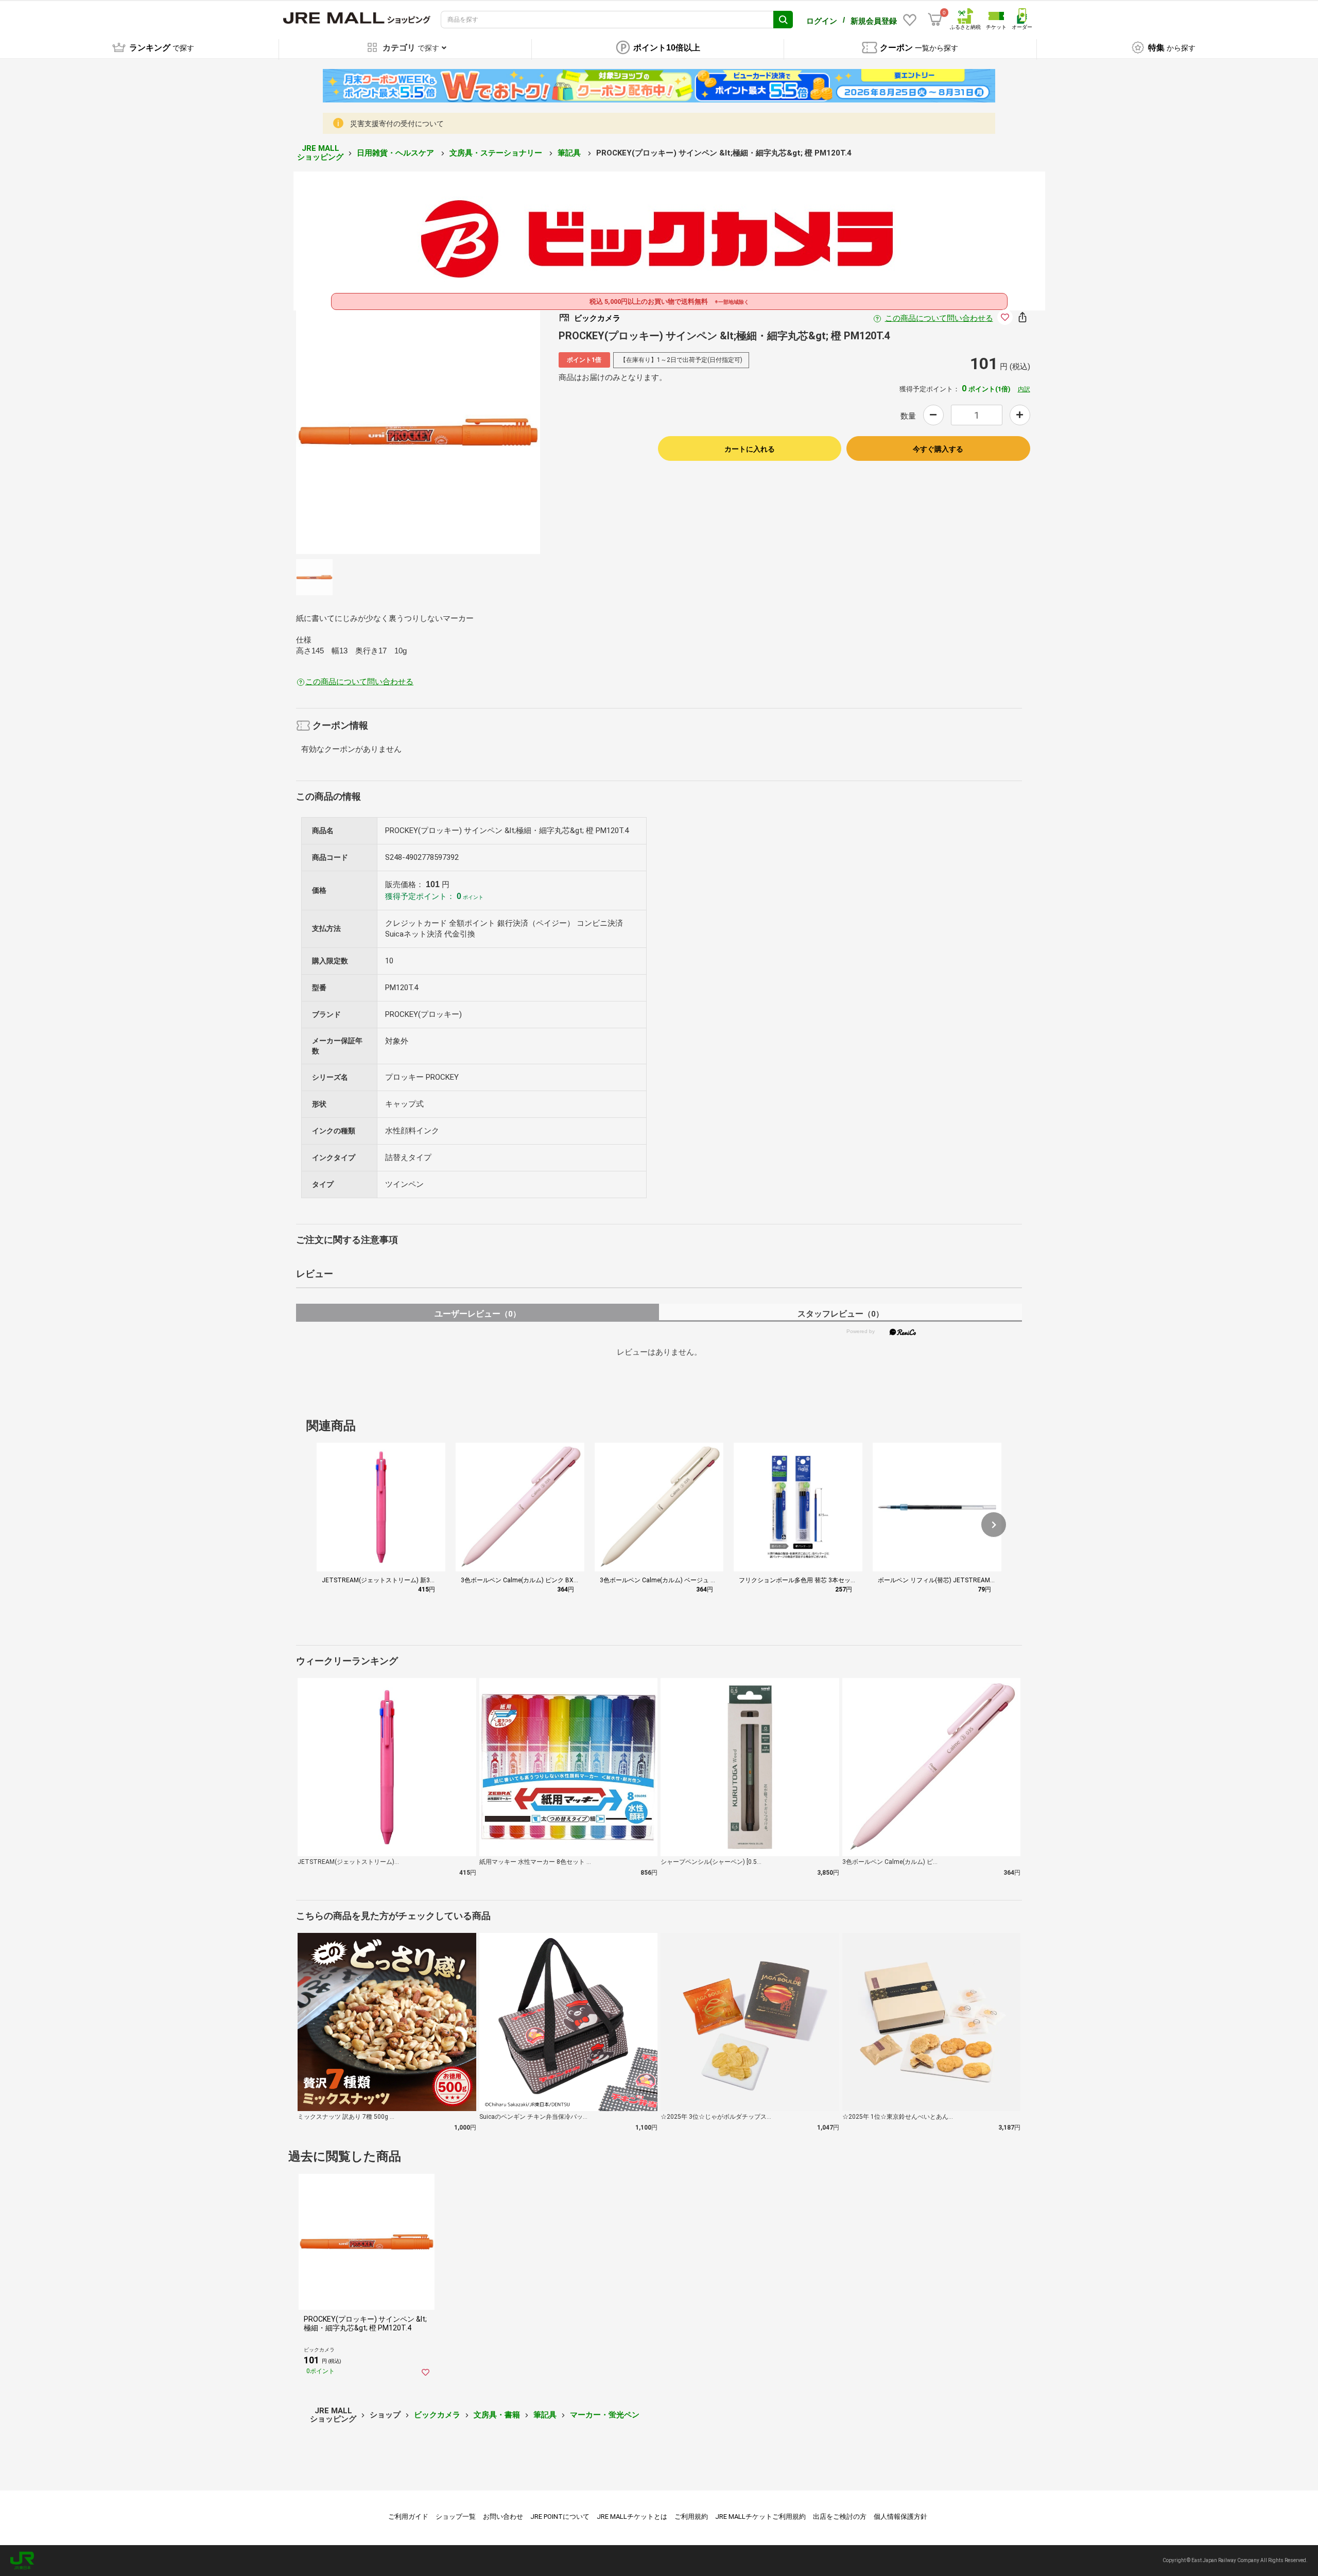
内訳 (1024, 389)
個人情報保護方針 (900, 2517)
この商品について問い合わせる (939, 318)
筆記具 (570, 153)
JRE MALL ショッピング (320, 153)
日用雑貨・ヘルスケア (396, 153)
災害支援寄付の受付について (397, 124)
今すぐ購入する (938, 449)
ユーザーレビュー (478, 1314)
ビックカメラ (437, 2415)
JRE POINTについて (560, 2517)
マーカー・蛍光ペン (605, 2415)
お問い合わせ (503, 2517)
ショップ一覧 (456, 2517)
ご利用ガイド (408, 2517)
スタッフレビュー (840, 1314)
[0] (935, 20)
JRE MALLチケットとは (632, 2517)
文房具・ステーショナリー (497, 153)
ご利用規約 (691, 2517)
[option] (418, 432)
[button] (994, 1525)
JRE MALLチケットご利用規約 (760, 2517)
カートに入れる (750, 449)
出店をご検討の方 (840, 2517)
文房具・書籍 (497, 2415)
